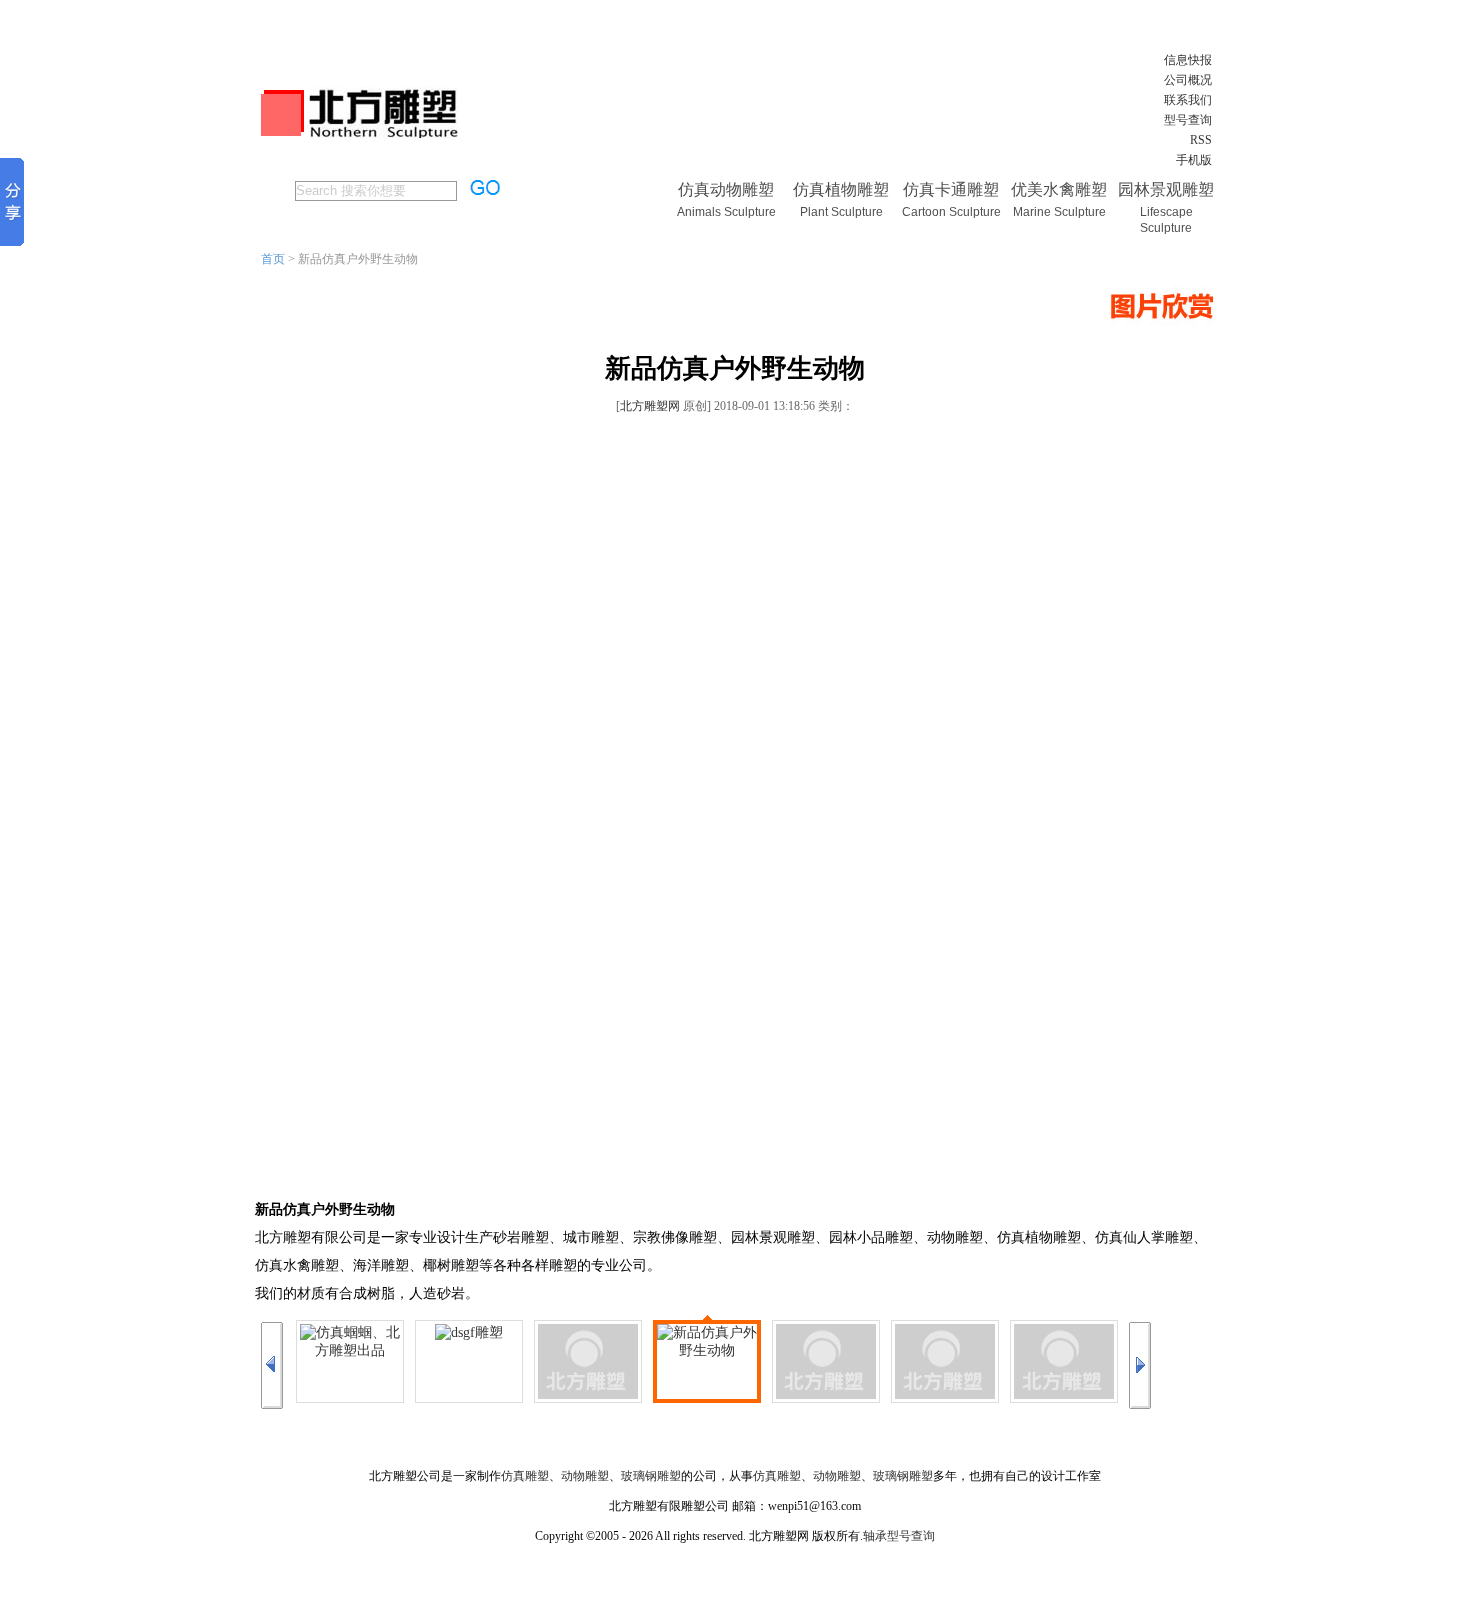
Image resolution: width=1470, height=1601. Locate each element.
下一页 (1140, 1365)
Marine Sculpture (1059, 212)
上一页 (272, 1365)
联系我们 (1188, 100)
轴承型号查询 (899, 1536)
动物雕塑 (585, 1476)
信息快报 (1188, 60)
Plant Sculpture (841, 212)
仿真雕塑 (525, 1476)
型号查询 (1188, 120)
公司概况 (1188, 80)
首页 (273, 259)
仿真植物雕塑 (841, 189)
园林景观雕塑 (1166, 189)
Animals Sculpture (726, 212)
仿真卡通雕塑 (951, 189)
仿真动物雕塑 (726, 189)
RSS (1201, 140)
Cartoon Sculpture (951, 212)
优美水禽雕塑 (1059, 189)
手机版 (1194, 160)
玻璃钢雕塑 (651, 1476)
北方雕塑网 (650, 406)
